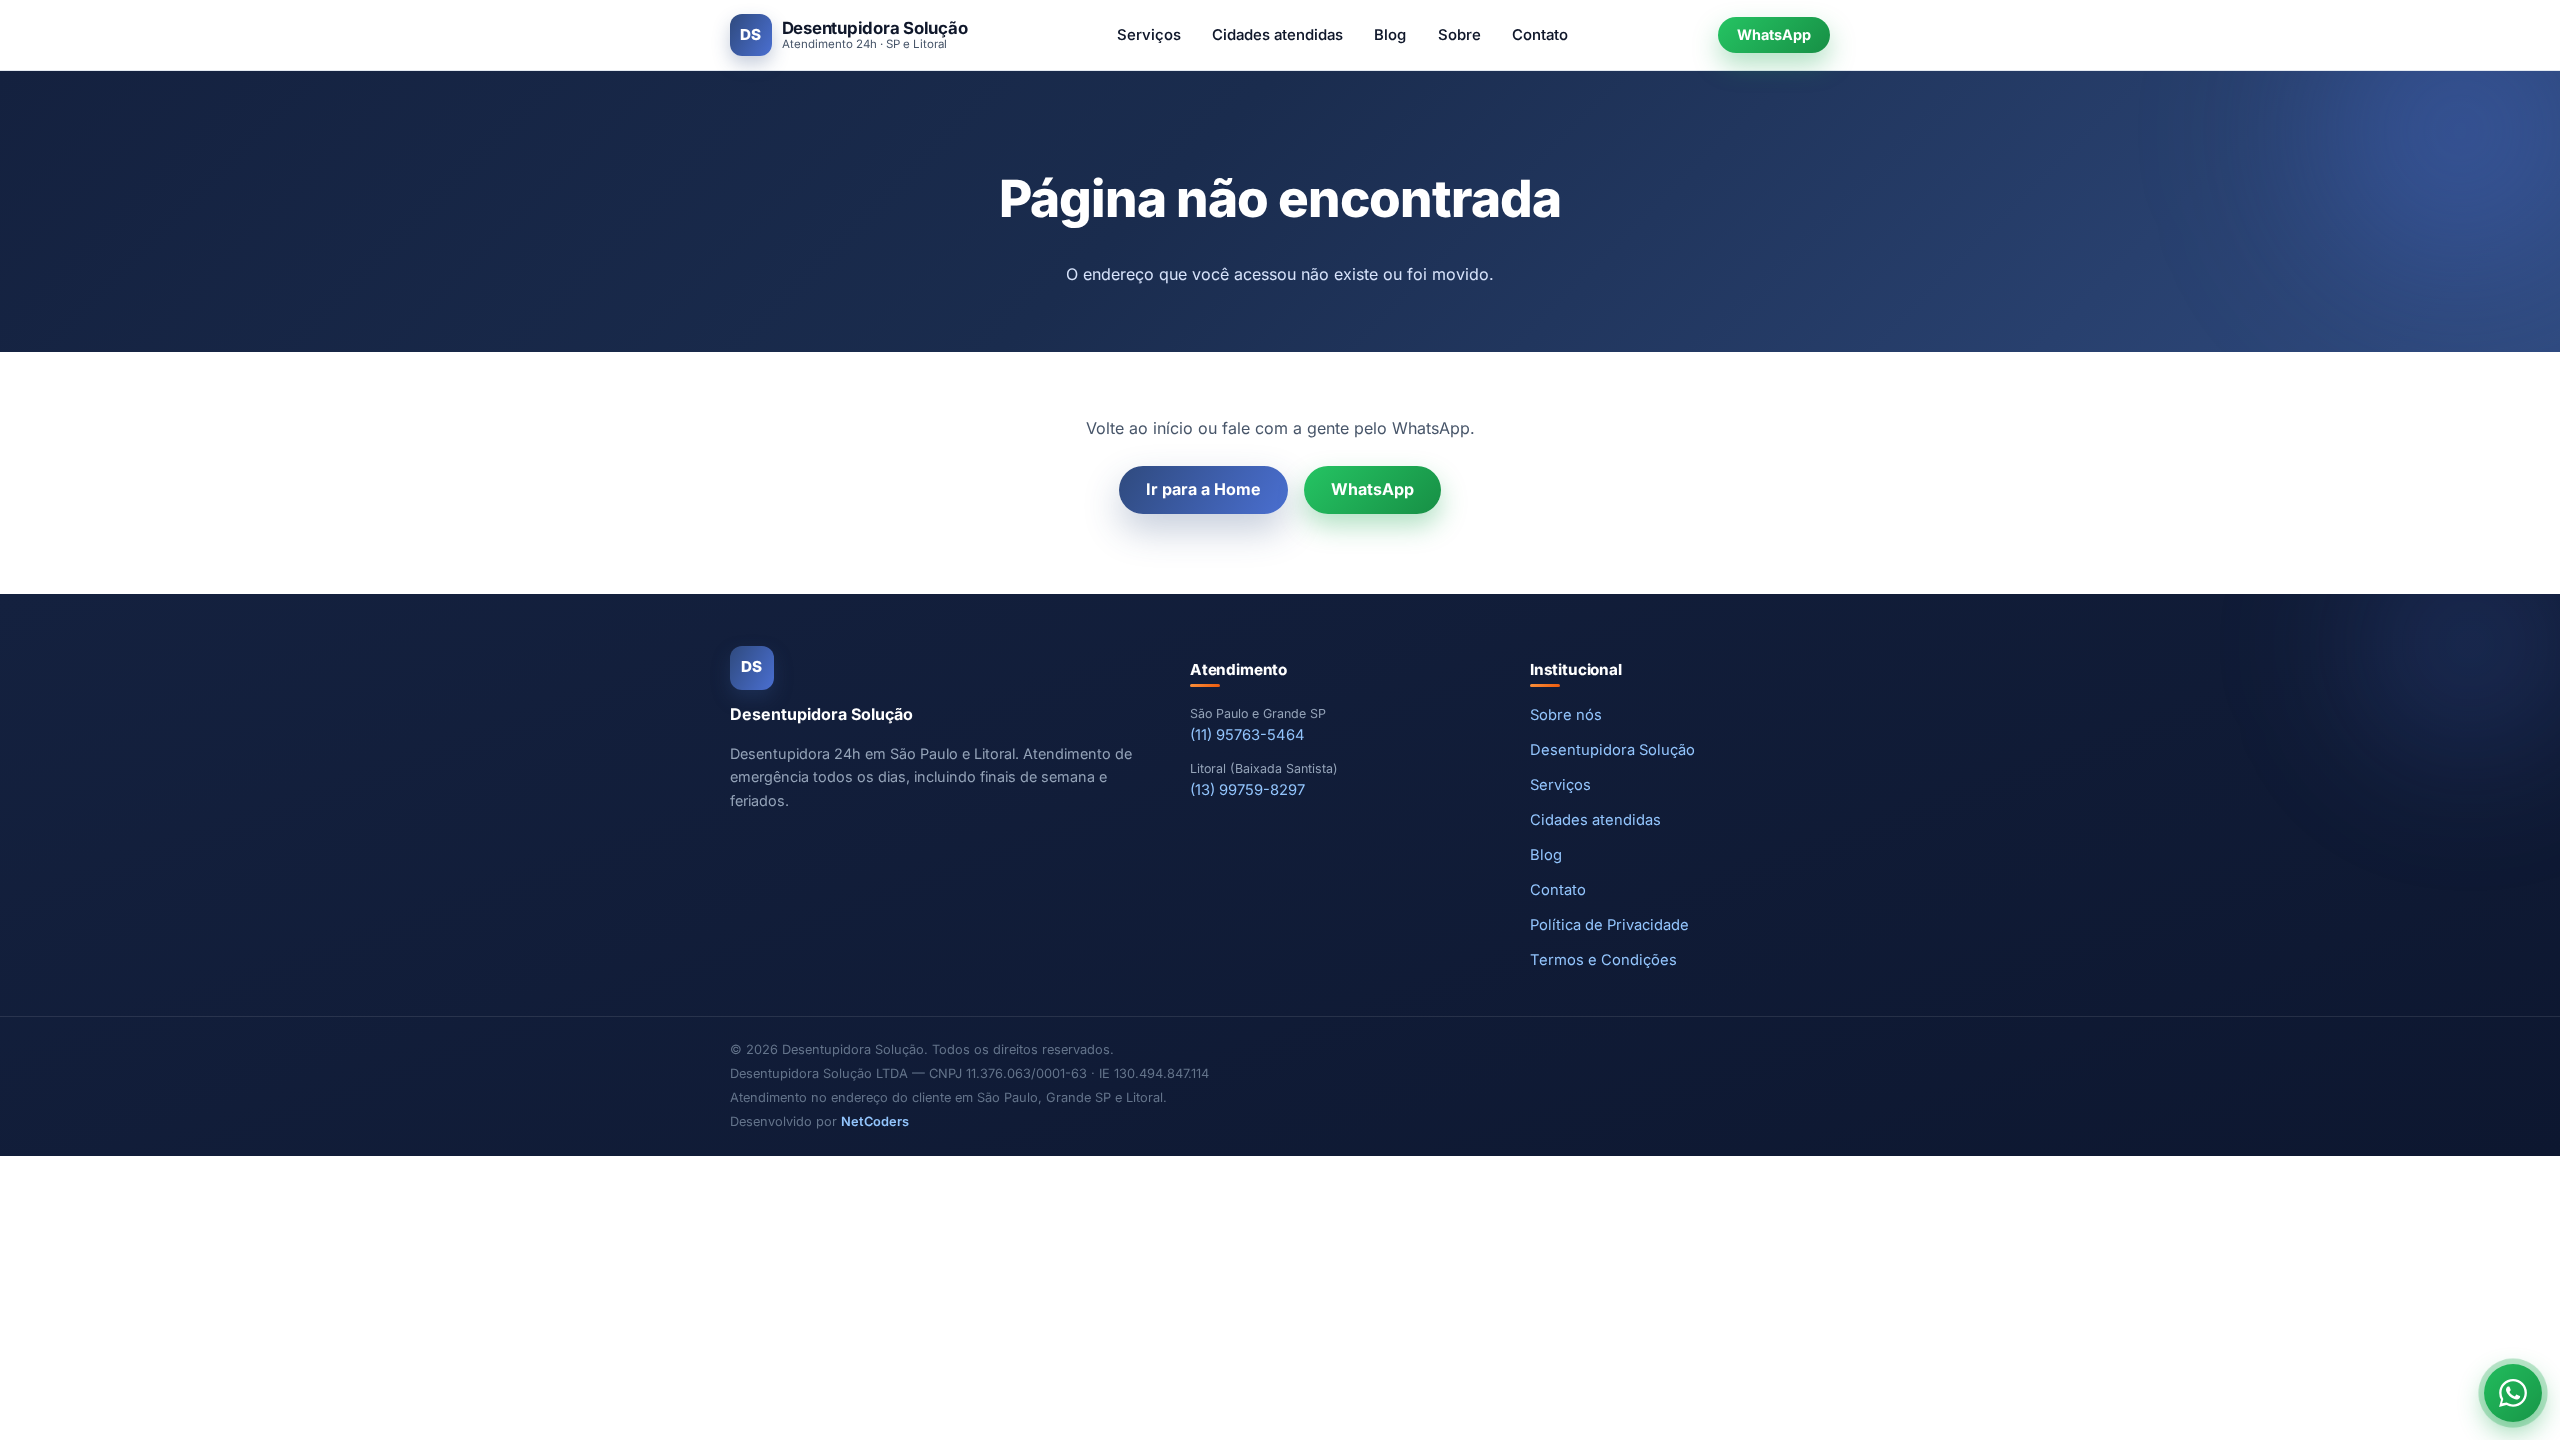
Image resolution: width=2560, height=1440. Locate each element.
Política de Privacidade (1609, 925)
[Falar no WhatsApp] (2513, 1393)
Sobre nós (1566, 715)
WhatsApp (1774, 34)
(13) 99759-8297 (1247, 790)
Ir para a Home (1203, 489)
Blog (1390, 35)
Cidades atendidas (1277, 35)
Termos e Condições (1603, 960)
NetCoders (875, 1121)
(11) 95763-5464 (1247, 735)
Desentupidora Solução (1612, 750)
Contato (1540, 35)
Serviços (1149, 35)
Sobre (1459, 35)
